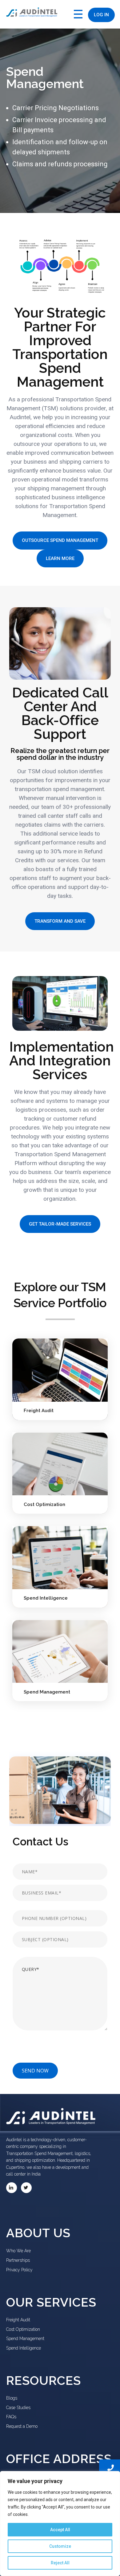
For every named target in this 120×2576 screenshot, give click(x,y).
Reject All (60, 2563)
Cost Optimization (44, 1504)
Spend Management (47, 1692)
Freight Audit (39, 1411)
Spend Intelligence (46, 1598)
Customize (60, 2546)
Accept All (60, 2530)
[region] (60, 2524)
